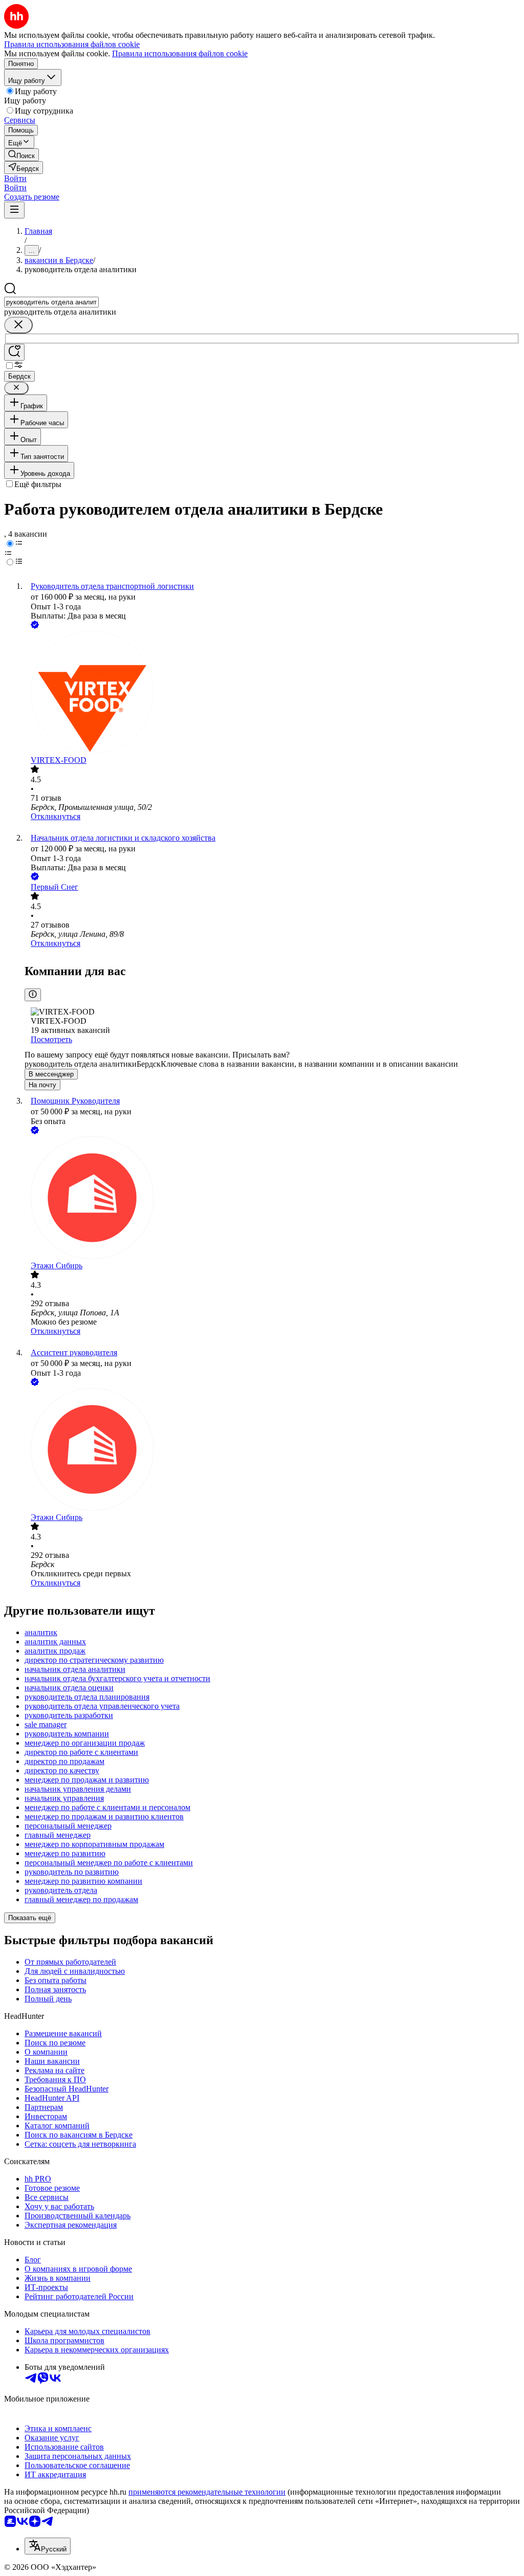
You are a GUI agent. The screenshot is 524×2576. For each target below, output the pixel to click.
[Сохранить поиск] (14, 352)
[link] (21, 155)
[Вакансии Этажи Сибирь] (272, 1199)
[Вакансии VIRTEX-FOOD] (272, 693)
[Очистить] (18, 325)
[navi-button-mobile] (14, 210)
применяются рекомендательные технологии (207, 2492)
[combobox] (51, 302)
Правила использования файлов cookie (180, 53)
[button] (15, 178)
